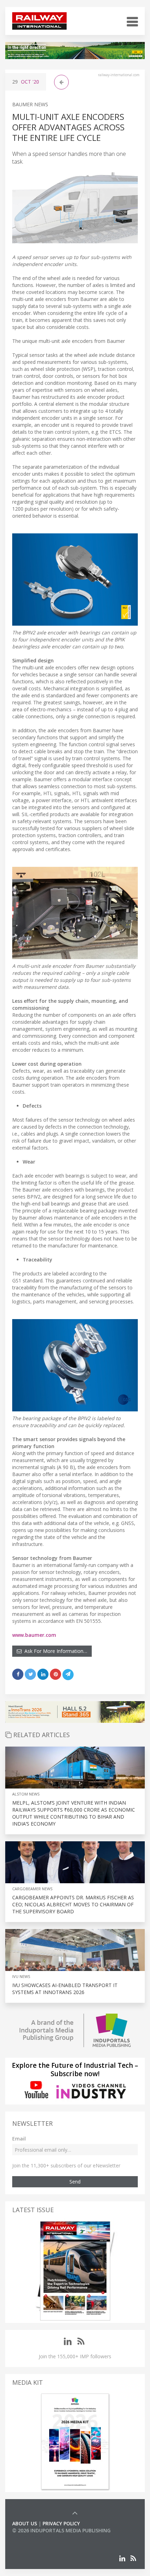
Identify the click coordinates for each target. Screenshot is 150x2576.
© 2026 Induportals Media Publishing (61, 2530)
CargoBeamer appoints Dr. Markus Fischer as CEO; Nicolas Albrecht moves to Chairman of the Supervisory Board (73, 1904)
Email (19, 2139)
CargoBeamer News (32, 1889)
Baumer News (30, 104)
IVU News (21, 1976)
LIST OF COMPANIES (36, 2537)
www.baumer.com (34, 1635)
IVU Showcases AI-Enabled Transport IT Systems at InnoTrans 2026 (65, 1989)
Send (75, 2182)
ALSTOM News (26, 1794)
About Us (25, 2523)
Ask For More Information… (54, 1651)
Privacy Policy (61, 2523)
